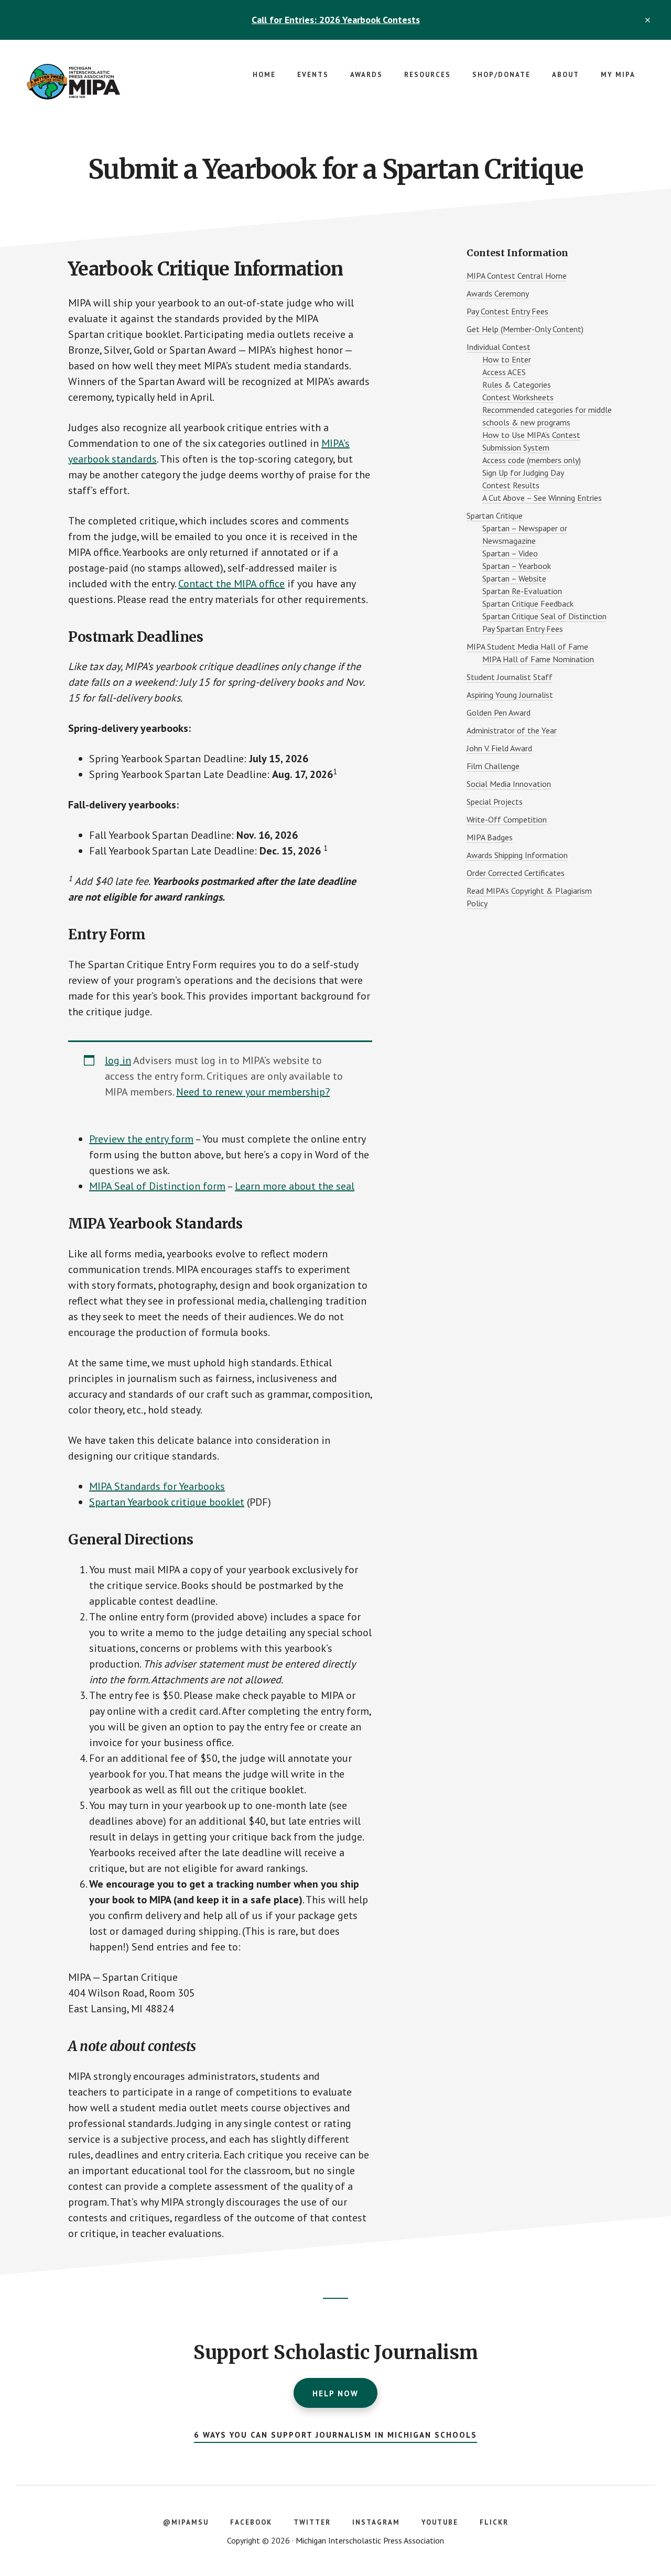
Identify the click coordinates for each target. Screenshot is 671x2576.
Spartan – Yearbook (517, 566)
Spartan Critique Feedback (528, 604)
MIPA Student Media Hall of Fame (527, 646)
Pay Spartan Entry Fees (523, 629)
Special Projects (495, 802)
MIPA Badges (490, 837)
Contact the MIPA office (231, 584)
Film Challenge (493, 766)
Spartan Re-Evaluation (522, 591)
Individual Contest (499, 347)
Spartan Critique (495, 516)
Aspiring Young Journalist (510, 695)
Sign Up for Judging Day (523, 473)
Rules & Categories (517, 385)
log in (118, 1060)
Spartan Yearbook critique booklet (167, 1502)
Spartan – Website (514, 578)
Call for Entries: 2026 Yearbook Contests (336, 20)
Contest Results (511, 485)
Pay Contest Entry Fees (507, 311)
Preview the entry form (141, 1139)
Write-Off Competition (507, 819)
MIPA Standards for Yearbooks (157, 1486)
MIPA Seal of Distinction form (157, 1186)
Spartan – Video (510, 553)
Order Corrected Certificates (516, 873)
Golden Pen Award (499, 712)
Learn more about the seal (295, 1186)
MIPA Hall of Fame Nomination (538, 659)
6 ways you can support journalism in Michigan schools (335, 2435)
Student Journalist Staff (510, 677)
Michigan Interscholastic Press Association (105, 82)
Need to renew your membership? (253, 1092)
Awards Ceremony (498, 293)
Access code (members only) (532, 460)
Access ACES (504, 372)
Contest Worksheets (518, 397)
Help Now (335, 2393)
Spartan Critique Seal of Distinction (544, 616)
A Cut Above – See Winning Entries (542, 498)
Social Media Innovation (509, 784)
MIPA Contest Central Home (517, 276)
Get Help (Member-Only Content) (525, 329)
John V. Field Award (499, 748)
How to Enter (507, 359)
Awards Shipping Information (517, 855)
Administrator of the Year (512, 730)
